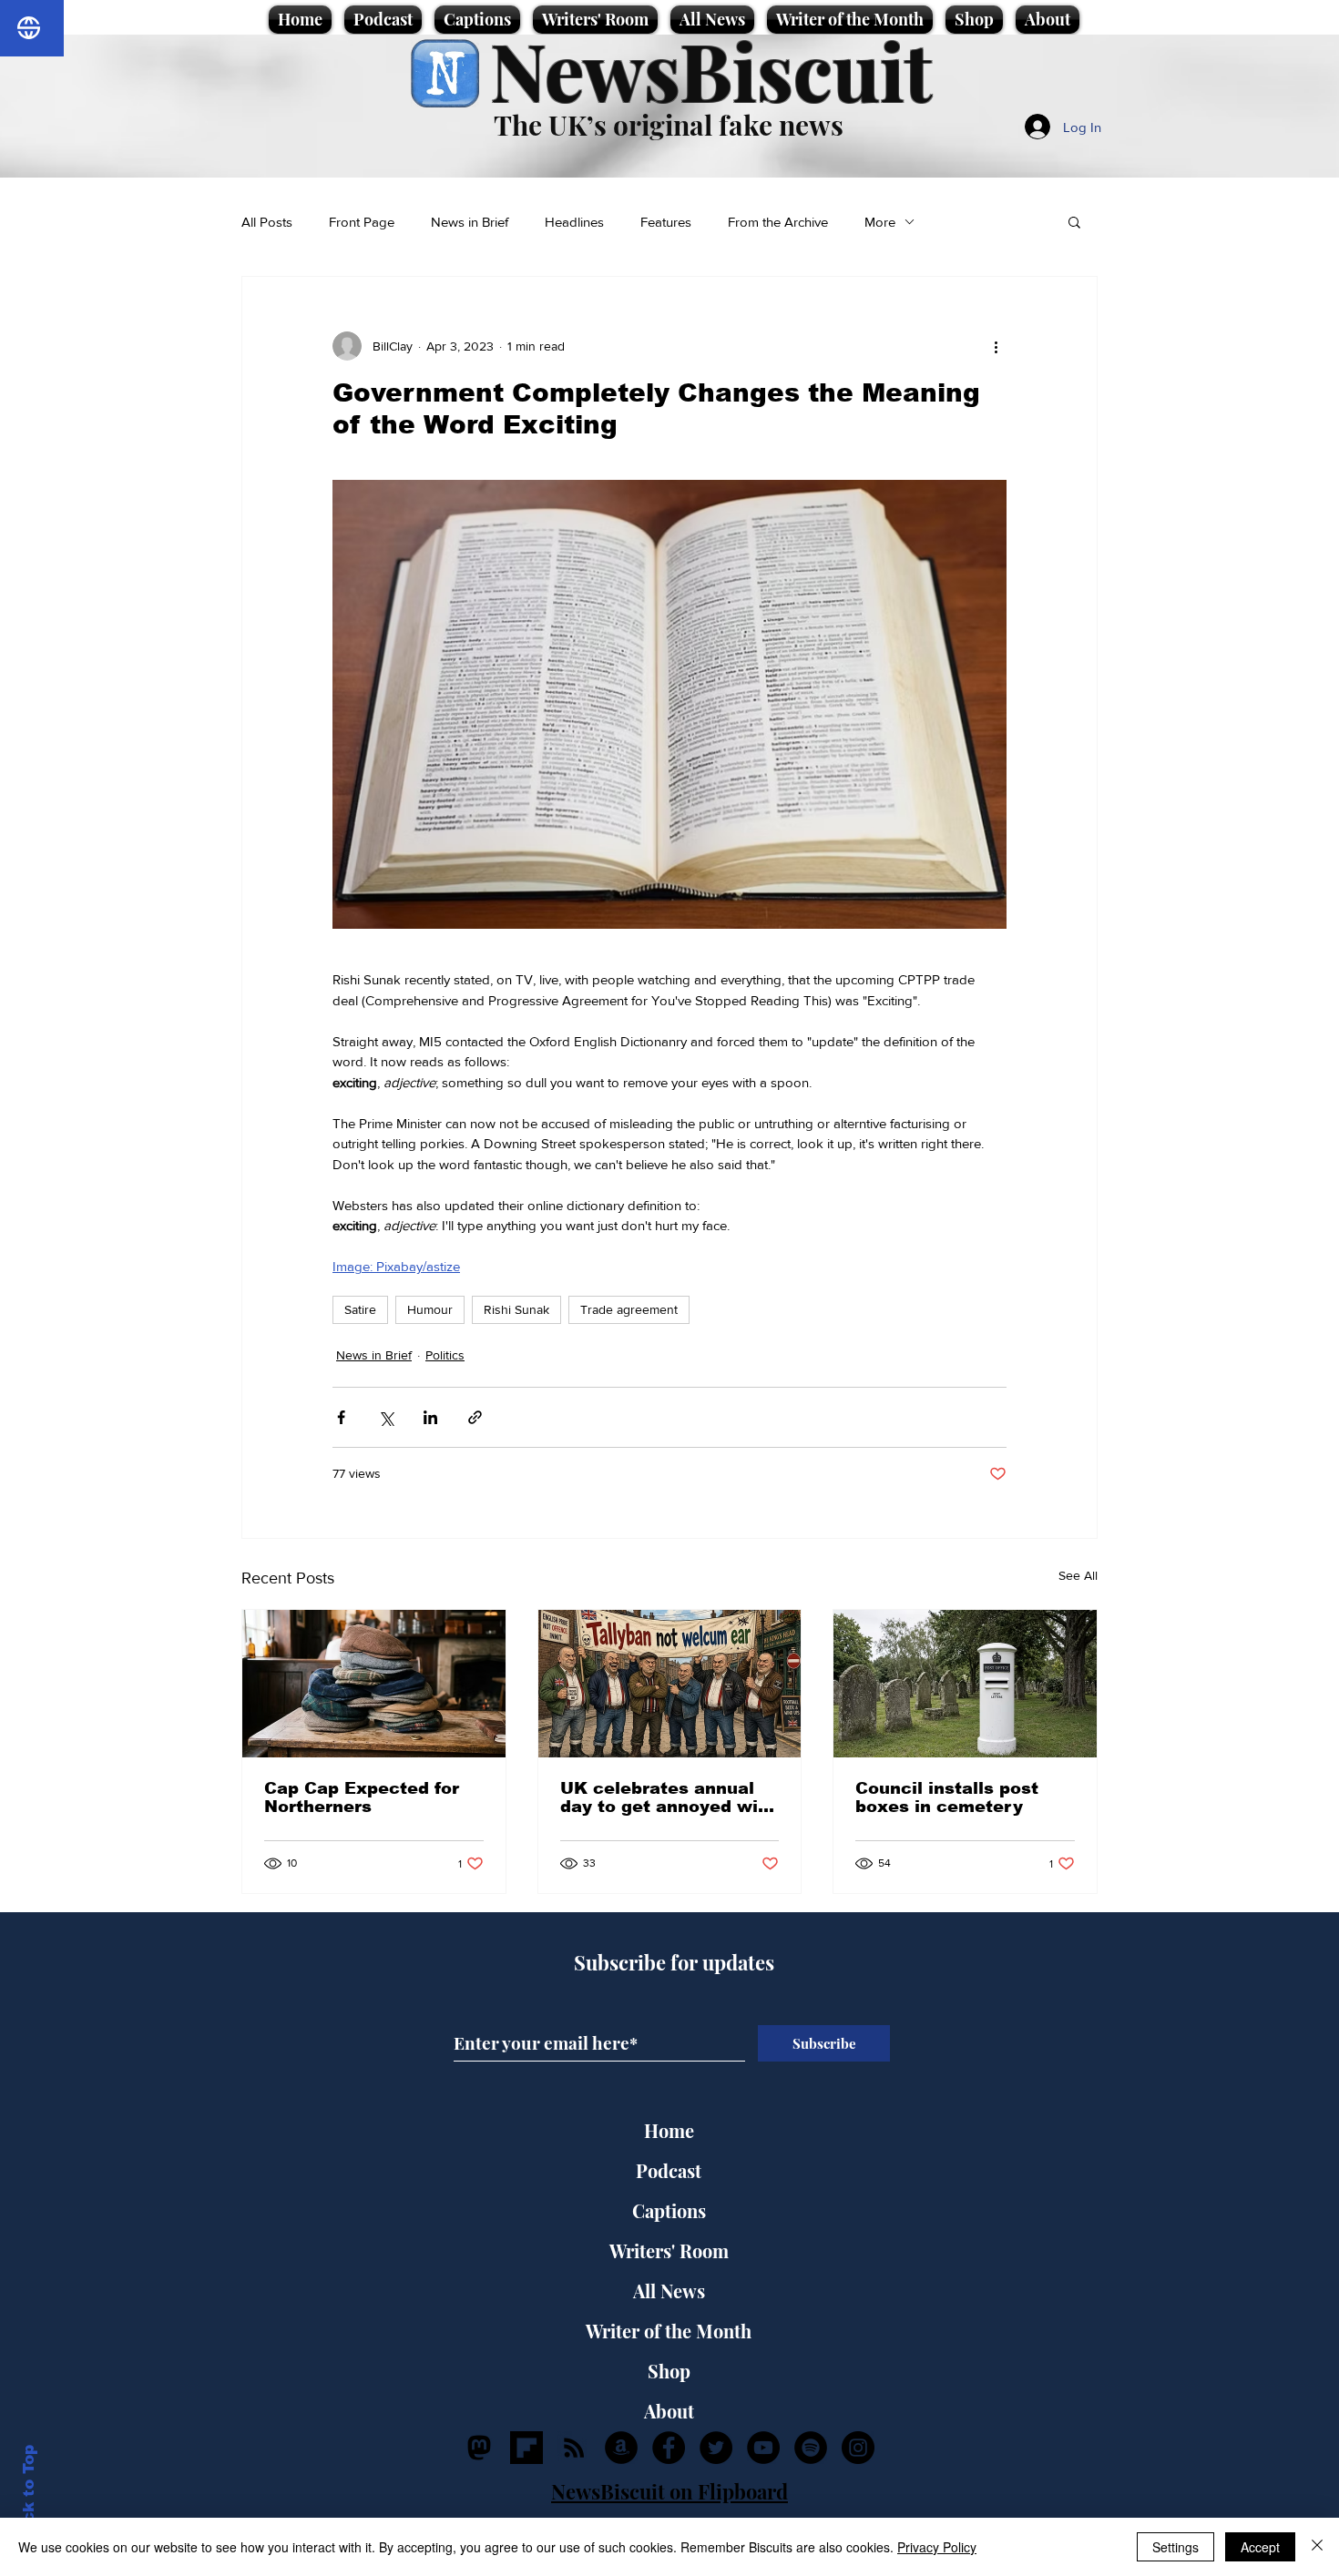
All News (669, 2291)
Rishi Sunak (516, 1309)
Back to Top (29, 2495)
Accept (1260, 2547)
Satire (360, 1309)
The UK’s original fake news (669, 125)
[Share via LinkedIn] (430, 1417)
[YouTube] (763, 2448)
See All (1078, 1575)
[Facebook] (669, 2448)
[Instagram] (858, 2448)
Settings (1175, 2547)
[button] (1074, 221)
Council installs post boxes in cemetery (947, 1797)
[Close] (1317, 2547)
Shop (669, 2371)
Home (669, 2130)
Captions (669, 2210)
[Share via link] (475, 1417)
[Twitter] (716, 2448)
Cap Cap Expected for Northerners (362, 1797)
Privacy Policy (937, 2547)
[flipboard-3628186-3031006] (526, 2448)
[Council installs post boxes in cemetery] (965, 1684)
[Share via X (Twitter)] (386, 1417)
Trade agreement (629, 1309)
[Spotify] (811, 2448)
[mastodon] (479, 2448)
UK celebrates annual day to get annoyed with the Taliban (668, 1797)
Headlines (574, 222)
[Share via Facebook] (341, 1417)
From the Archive (778, 222)
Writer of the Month (669, 2331)
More (880, 222)
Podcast (669, 2170)
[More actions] (996, 346)
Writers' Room (669, 2250)
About (669, 2411)
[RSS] (574, 2448)
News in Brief (470, 222)
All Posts (267, 222)
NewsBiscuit (711, 70)
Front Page (362, 222)
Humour (430, 1309)
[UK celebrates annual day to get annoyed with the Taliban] (670, 1684)
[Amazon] (621, 2448)
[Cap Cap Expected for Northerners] (374, 1684)
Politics (445, 1355)
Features (666, 222)
